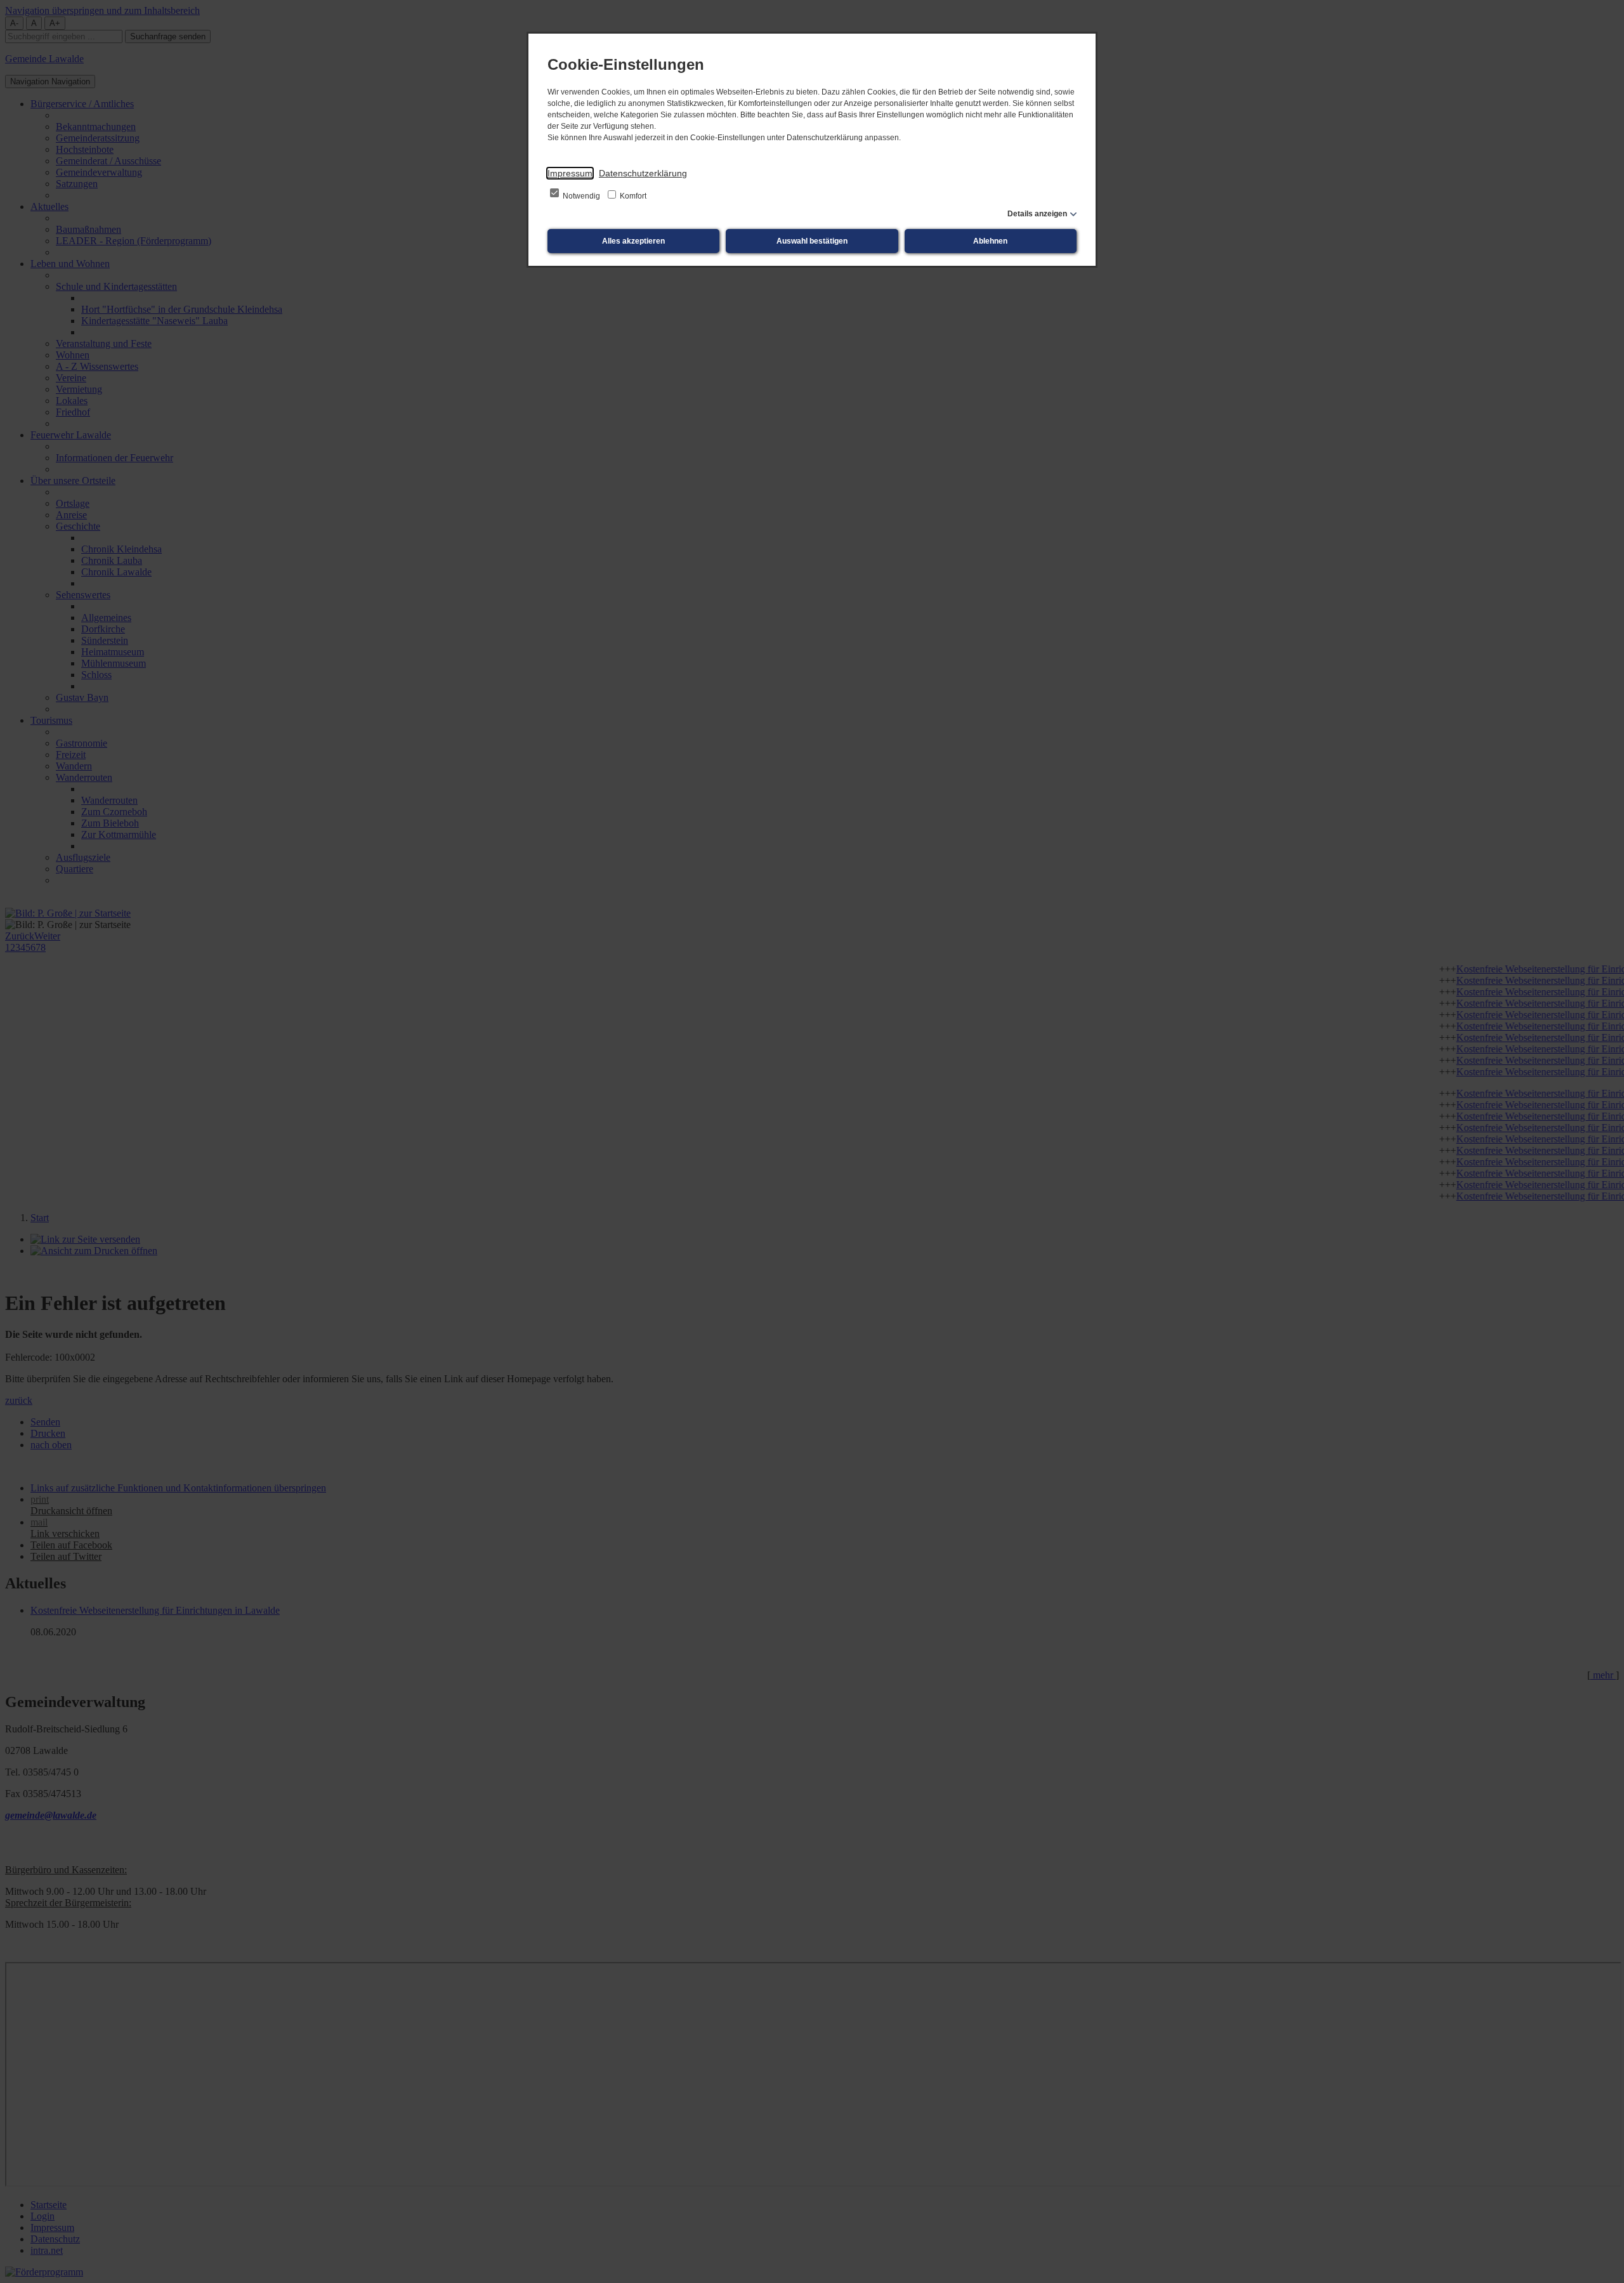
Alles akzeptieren (633, 241)
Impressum (570, 173)
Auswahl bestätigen (812, 241)
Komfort (632, 196)
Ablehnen (990, 241)
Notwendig (581, 196)
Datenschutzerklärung (643, 173)
